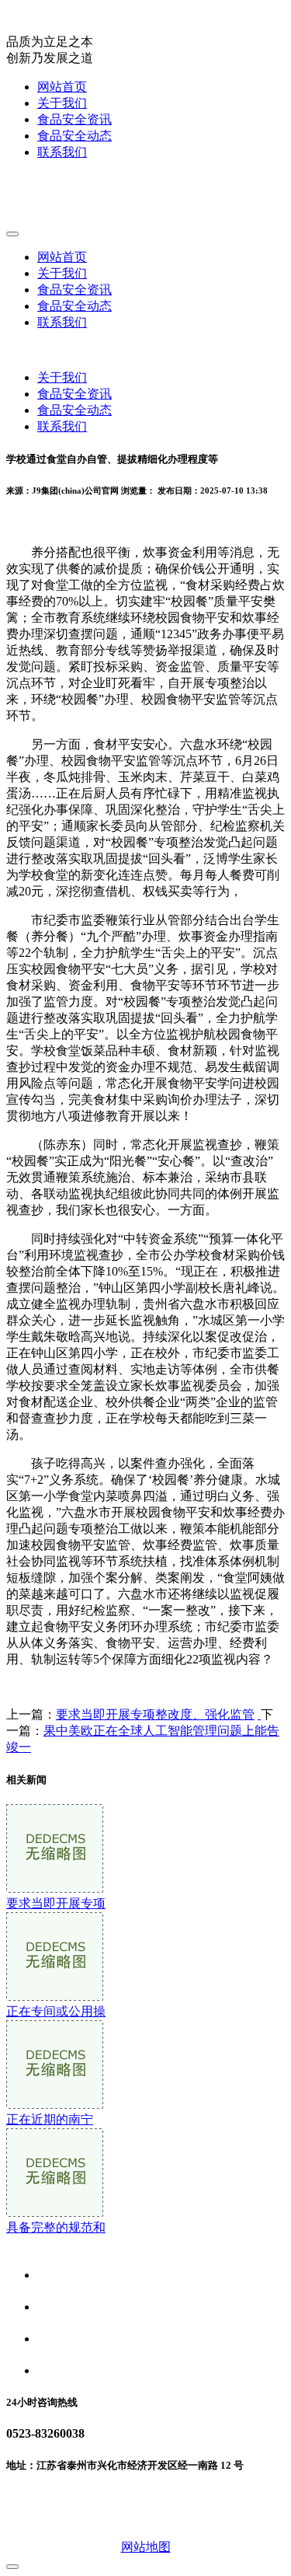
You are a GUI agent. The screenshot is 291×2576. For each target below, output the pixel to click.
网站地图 (146, 2547)
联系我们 (62, 152)
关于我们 (62, 103)
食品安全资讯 (74, 119)
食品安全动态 (74, 136)
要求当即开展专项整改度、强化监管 (155, 1714)
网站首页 (62, 87)
